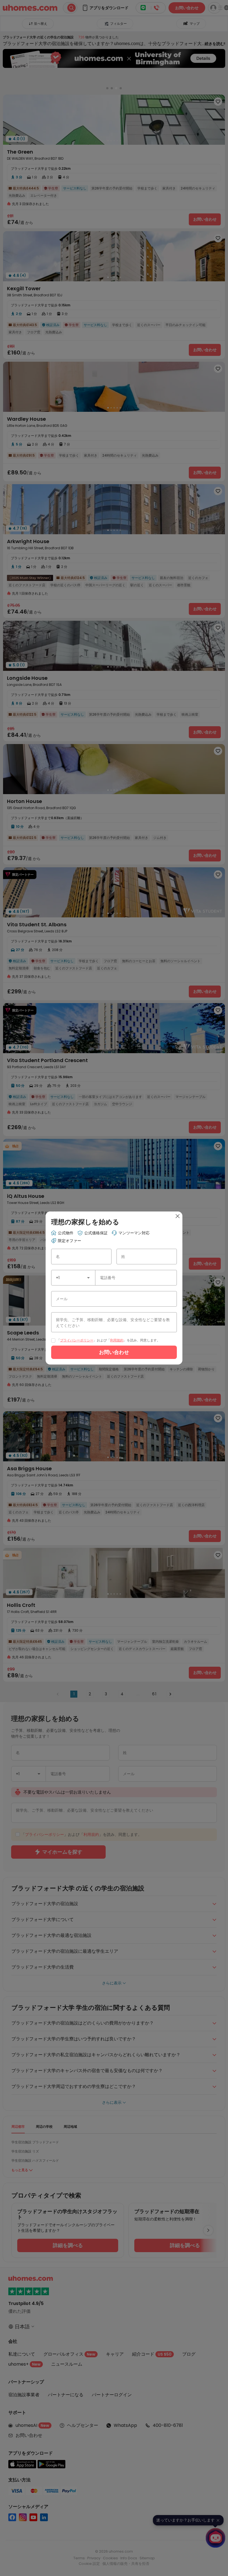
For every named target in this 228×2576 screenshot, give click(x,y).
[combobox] (73, 1278)
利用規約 (117, 1340)
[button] (88, 1278)
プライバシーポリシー (77, 1340)
